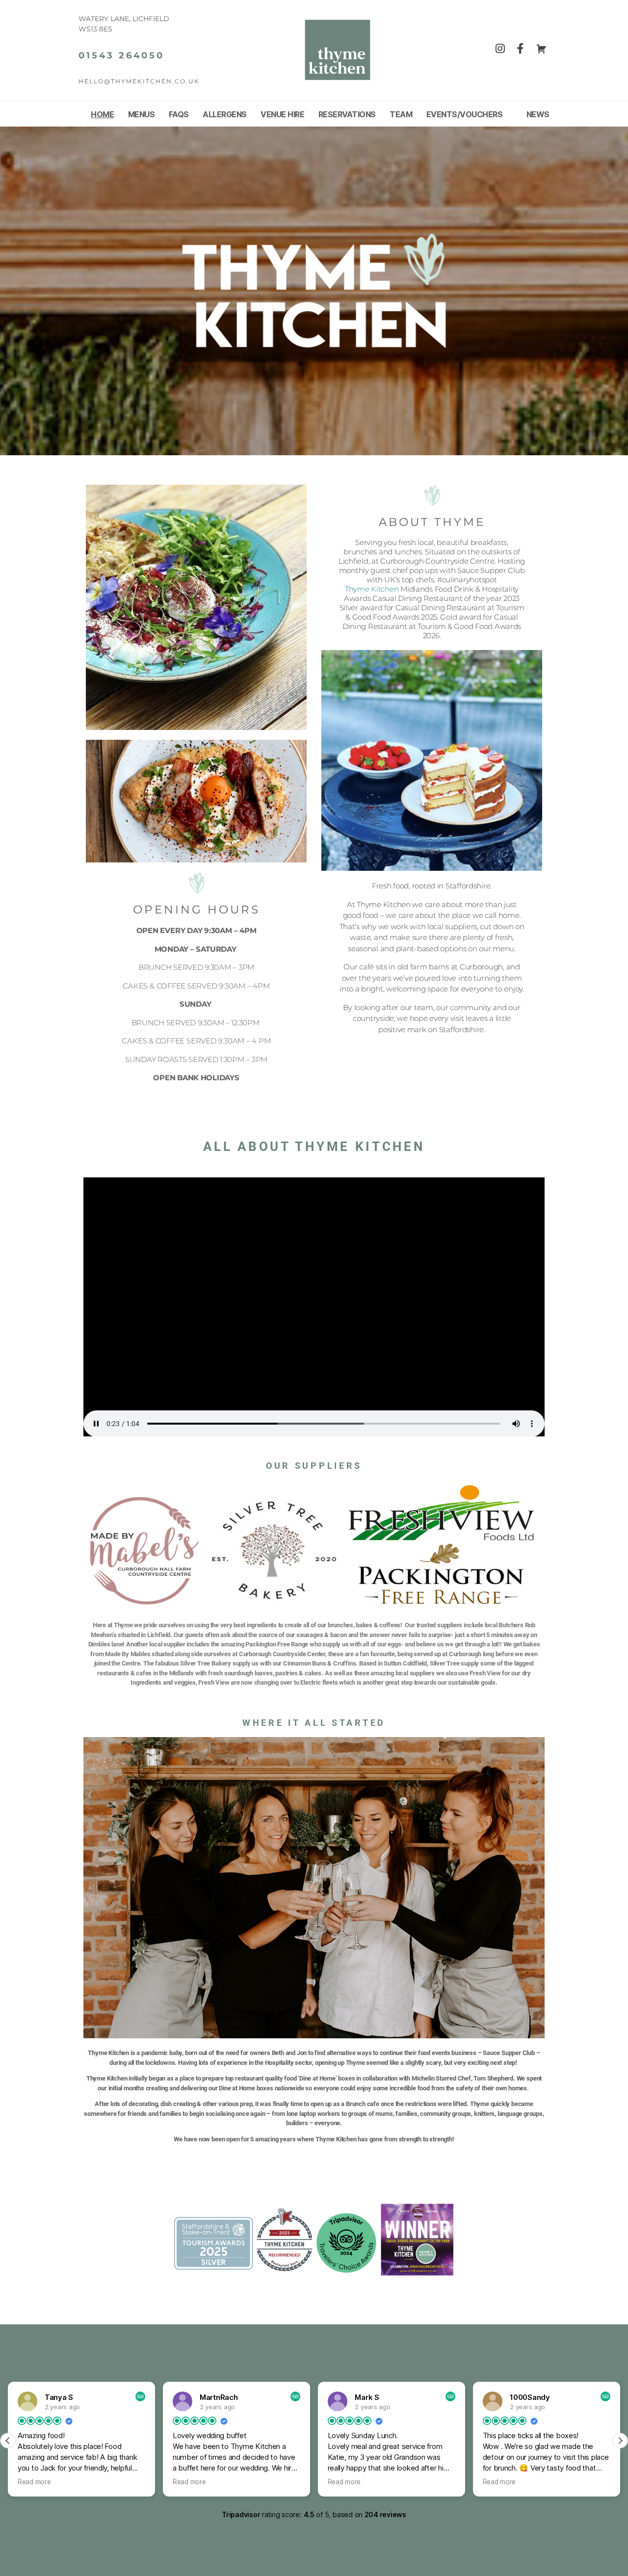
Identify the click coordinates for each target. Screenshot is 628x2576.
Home (102, 115)
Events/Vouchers (465, 115)
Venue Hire (282, 115)
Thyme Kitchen (372, 589)
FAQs (179, 115)
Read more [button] (34, 2482)
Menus (142, 115)
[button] (620, 2441)
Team (401, 115)
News (538, 115)
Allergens (225, 115)
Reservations (347, 115)
